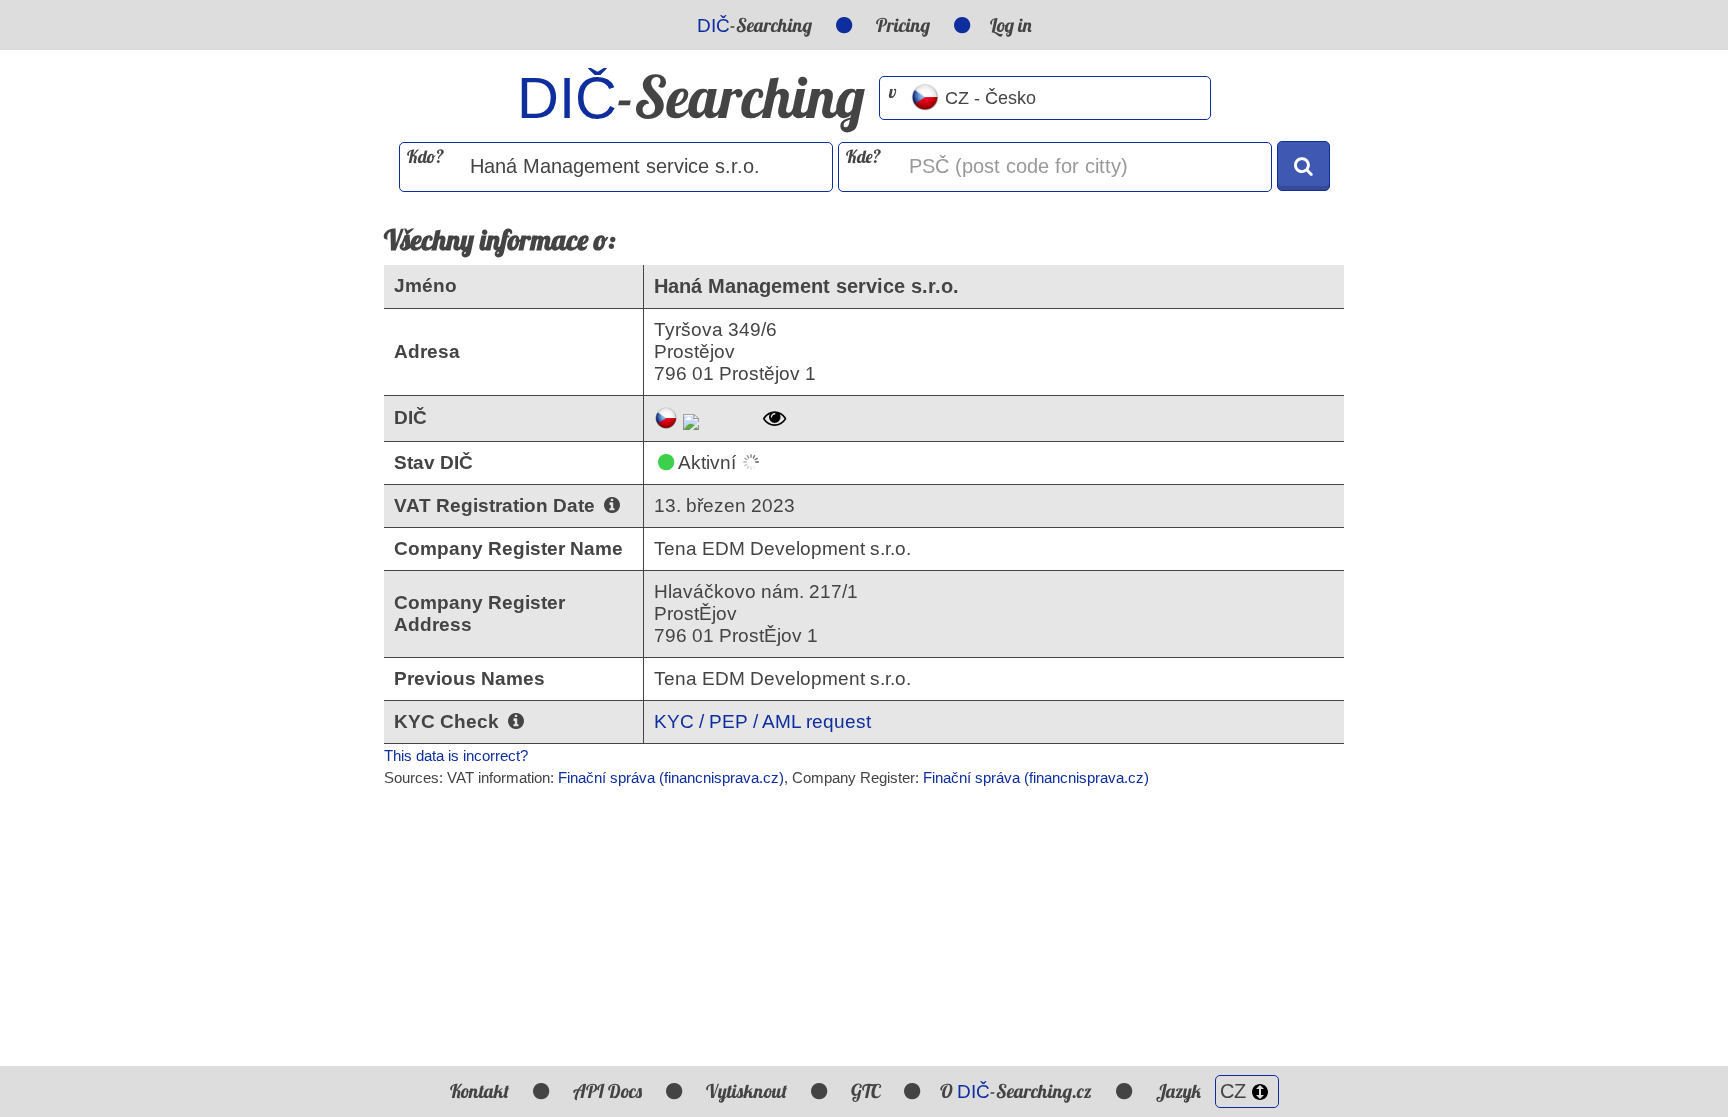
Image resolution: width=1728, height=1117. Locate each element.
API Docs (607, 1091)
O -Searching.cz (1016, 1091)
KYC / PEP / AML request (762, 721)
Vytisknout (746, 1091)
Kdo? (425, 156)
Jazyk (1180, 1091)
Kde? (863, 156)
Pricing (903, 25)
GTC (865, 1091)
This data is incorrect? (456, 755)
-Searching (754, 25)
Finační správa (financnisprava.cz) (671, 777)
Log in (1011, 25)
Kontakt (479, 1091)
